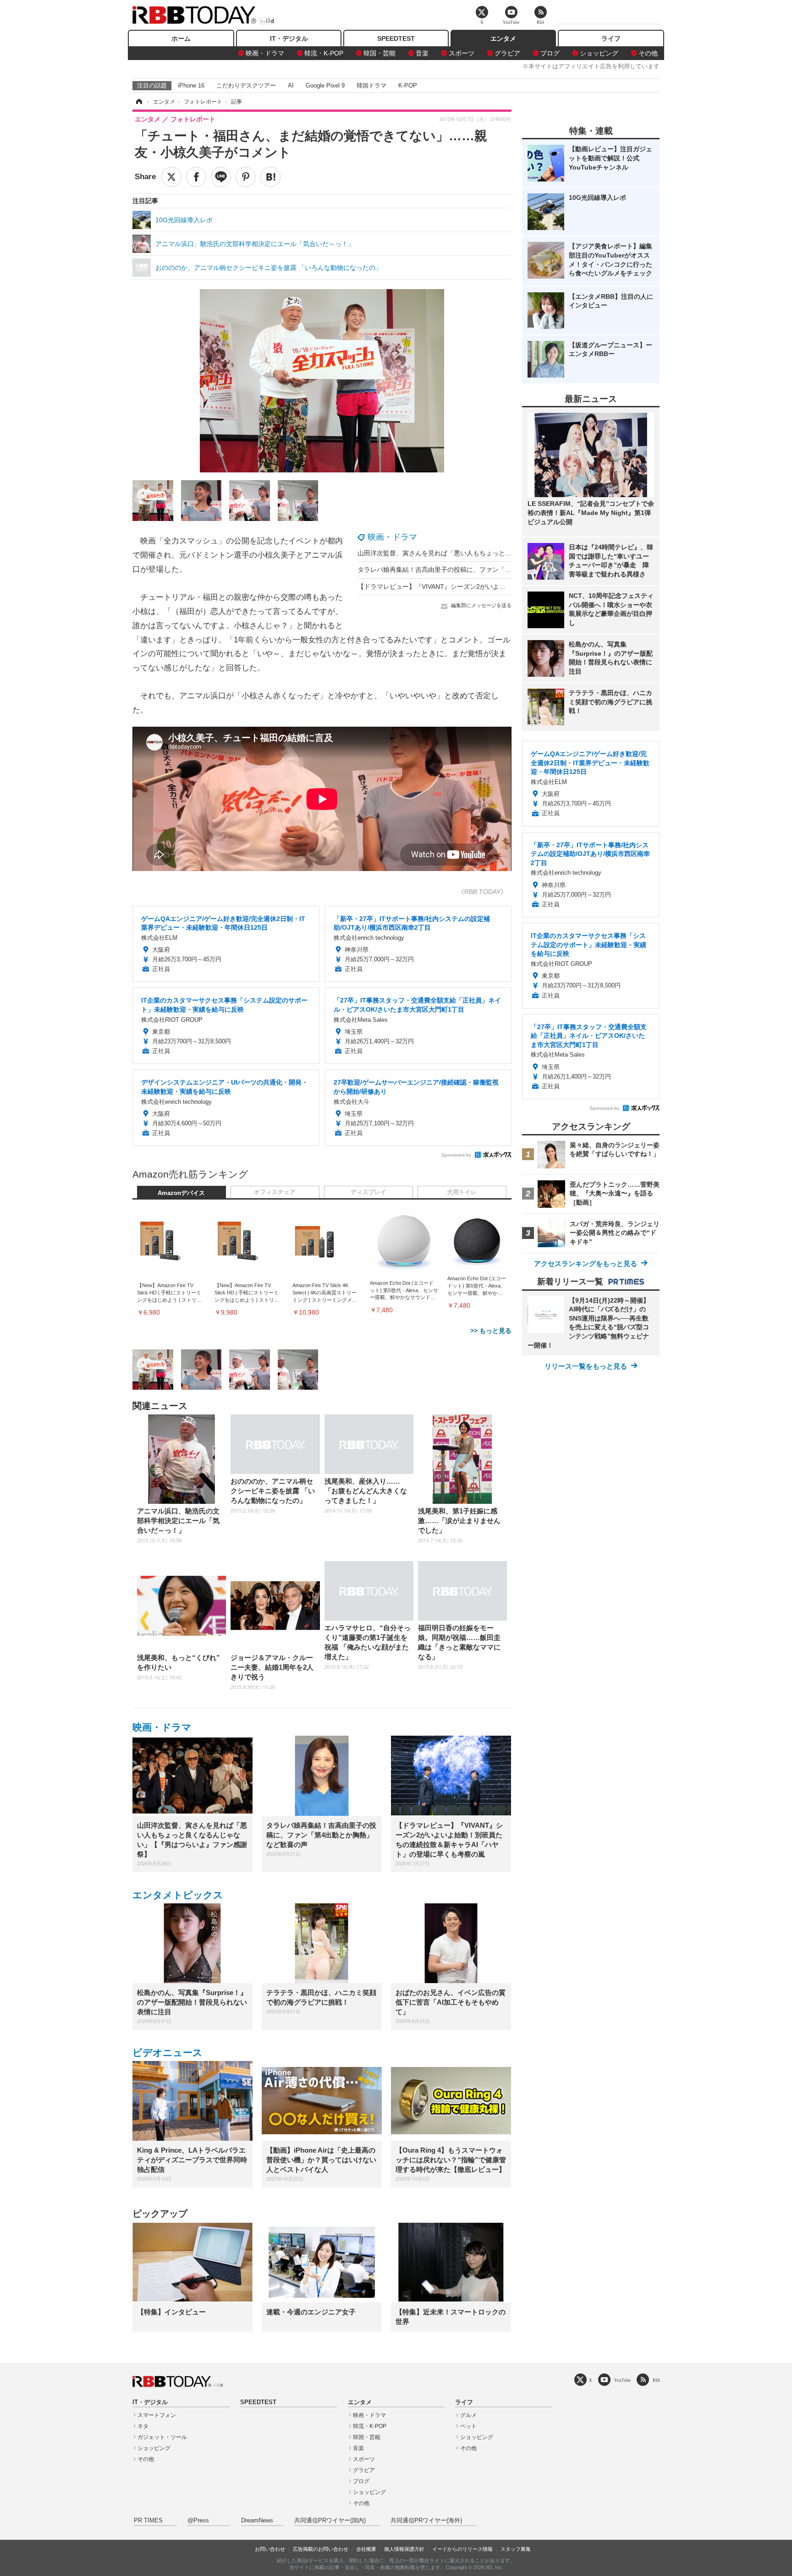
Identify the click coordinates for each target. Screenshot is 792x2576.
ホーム (181, 38)
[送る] (221, 177)
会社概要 (366, 2549)
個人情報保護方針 (404, 2549)
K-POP (408, 85)
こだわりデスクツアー (246, 85)
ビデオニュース (168, 2053)
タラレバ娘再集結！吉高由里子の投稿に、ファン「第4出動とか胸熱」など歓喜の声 (478, 570)
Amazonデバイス (181, 1193)
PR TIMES (148, 2521)
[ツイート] (171, 177)
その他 (648, 53)
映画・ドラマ (265, 53)
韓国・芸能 (379, 53)
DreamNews (257, 2521)
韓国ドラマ (371, 85)
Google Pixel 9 (325, 85)
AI (291, 85)
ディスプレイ (368, 1192)
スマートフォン (157, 2415)
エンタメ (503, 38)
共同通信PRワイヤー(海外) (426, 2521)
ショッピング (599, 53)
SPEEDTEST (396, 38)
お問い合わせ (270, 2549)
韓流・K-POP (324, 53)
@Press (198, 2521)
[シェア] (196, 177)
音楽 (422, 53)
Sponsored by (456, 1155)
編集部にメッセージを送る (481, 605)
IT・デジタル (289, 38)
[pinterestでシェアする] (246, 177)
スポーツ (462, 53)
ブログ (550, 53)
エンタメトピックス (178, 1895)
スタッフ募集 (516, 2549)
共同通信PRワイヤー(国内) (330, 2521)
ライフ (611, 38)
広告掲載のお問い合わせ (321, 2549)
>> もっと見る (491, 1331)
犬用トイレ (462, 1192)
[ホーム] (138, 102)
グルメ (468, 2415)
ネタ (143, 2426)
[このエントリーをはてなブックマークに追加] (270, 177)
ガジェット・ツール (162, 2437)
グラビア (507, 53)
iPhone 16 (191, 85)
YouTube (622, 2380)
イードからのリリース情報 (462, 2549)
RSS (656, 2380)
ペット (468, 2426)
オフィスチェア (275, 1192)
